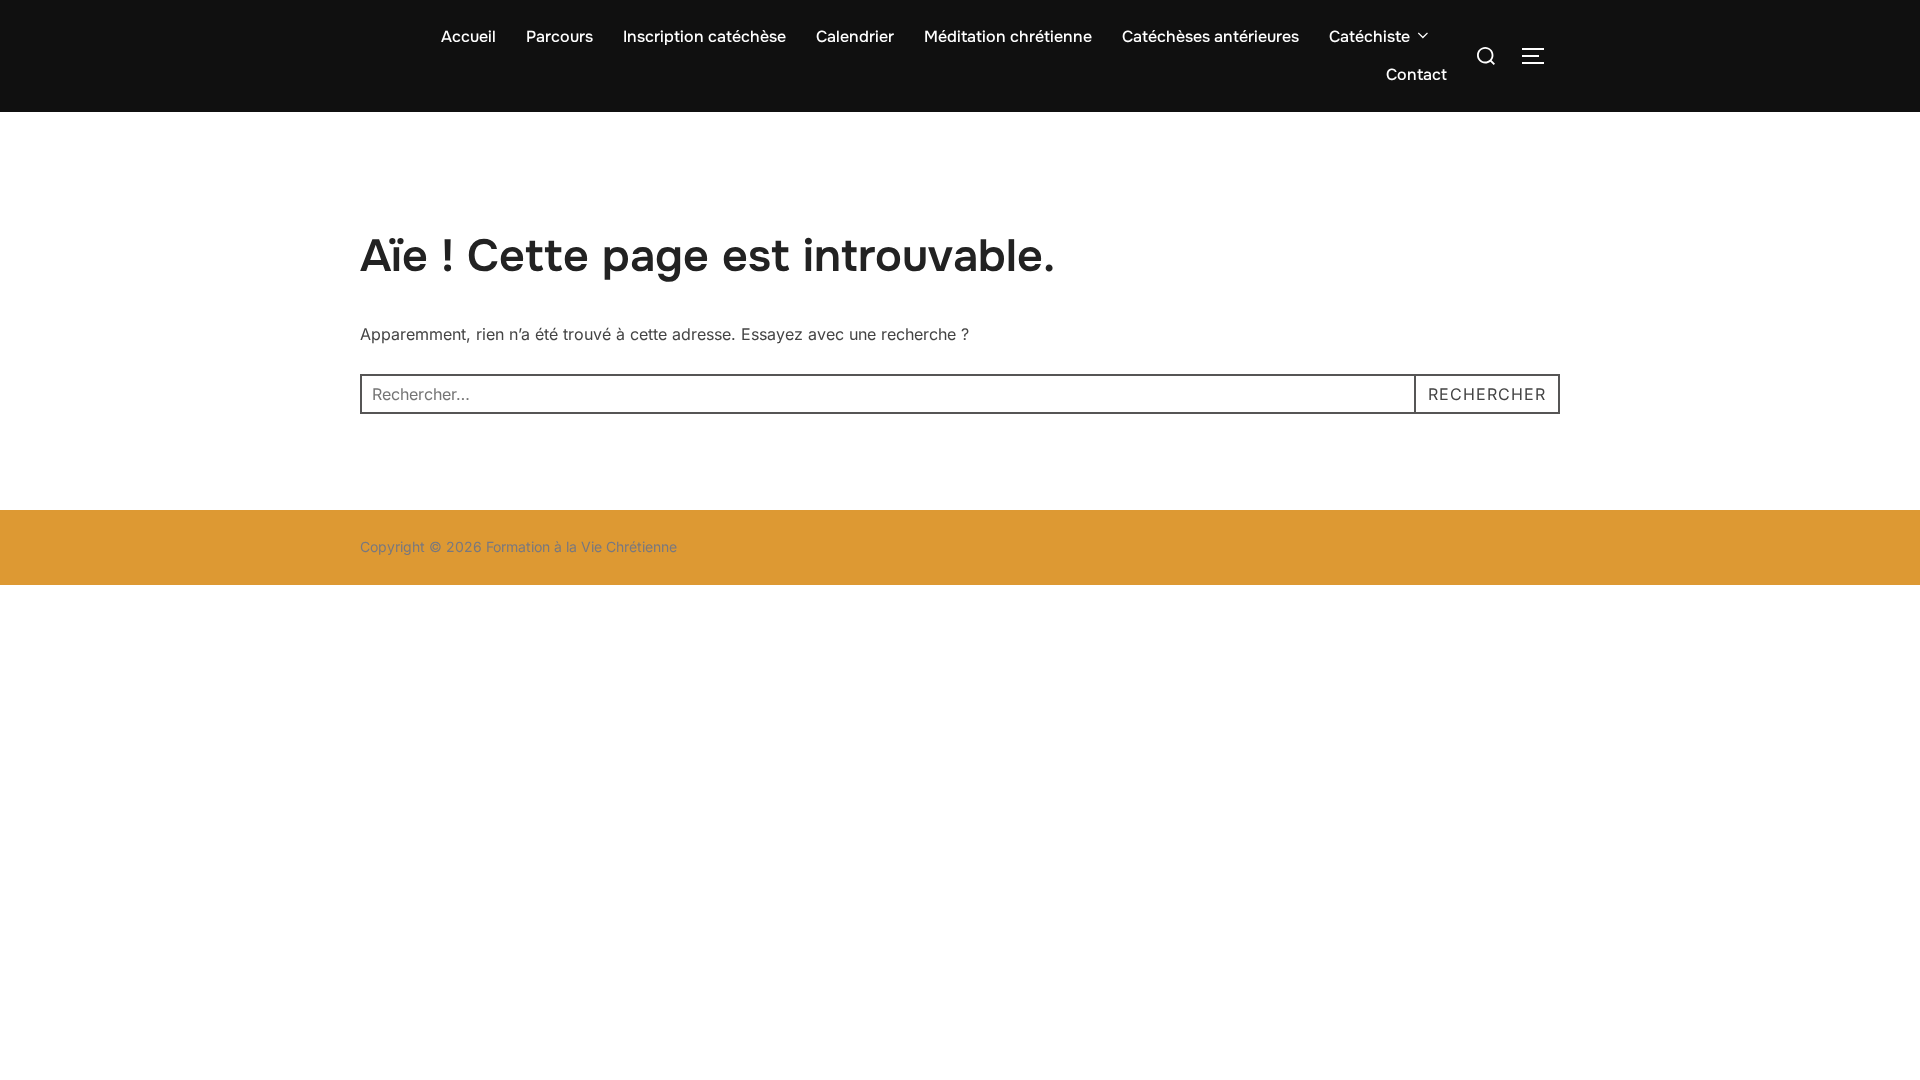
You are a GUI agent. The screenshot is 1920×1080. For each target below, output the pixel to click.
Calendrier (855, 36)
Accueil (468, 36)
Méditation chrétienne (1008, 36)
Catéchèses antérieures (1210, 36)
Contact (1416, 74)
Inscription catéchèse (704, 36)
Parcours (559, 36)
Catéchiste (1369, 36)
